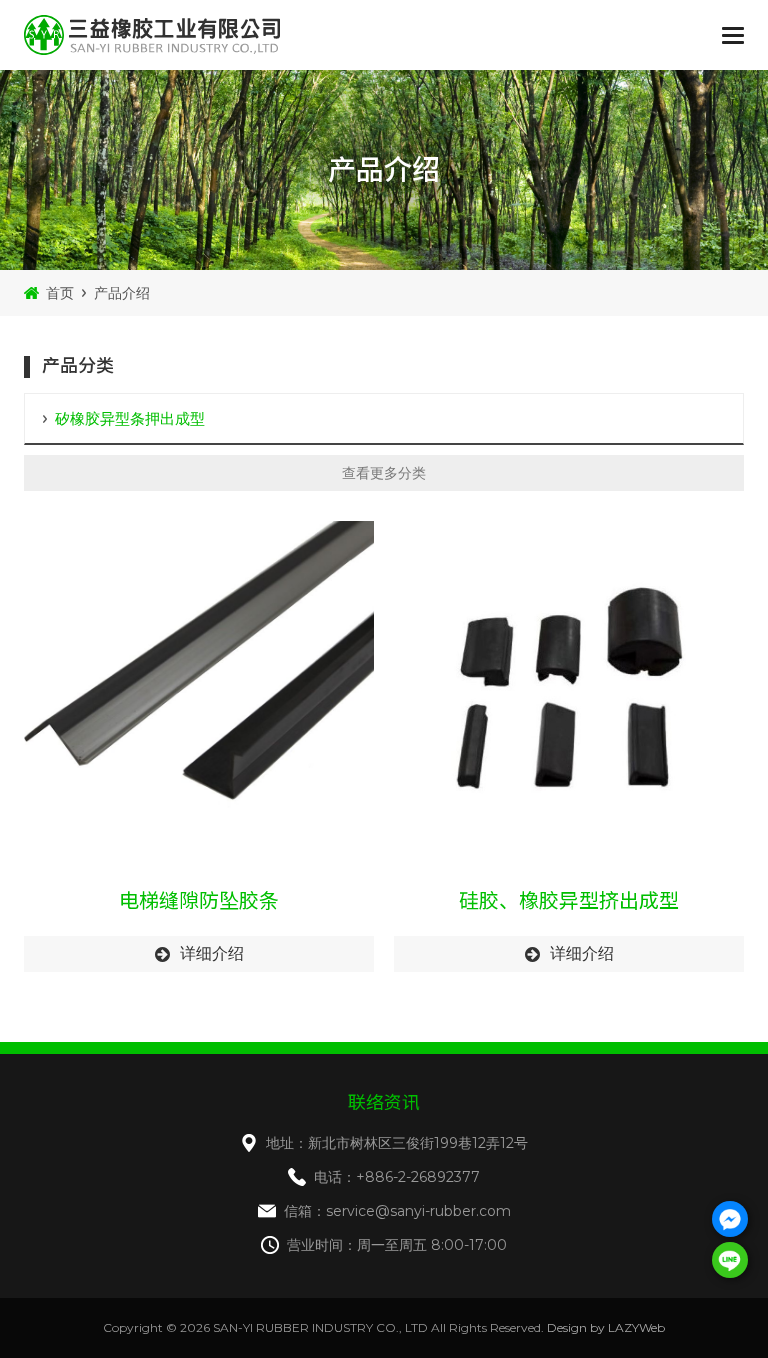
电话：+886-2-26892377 (397, 1177)
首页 (60, 293)
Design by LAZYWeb (606, 1327)
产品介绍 (122, 293)
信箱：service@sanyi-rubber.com (397, 1211)
